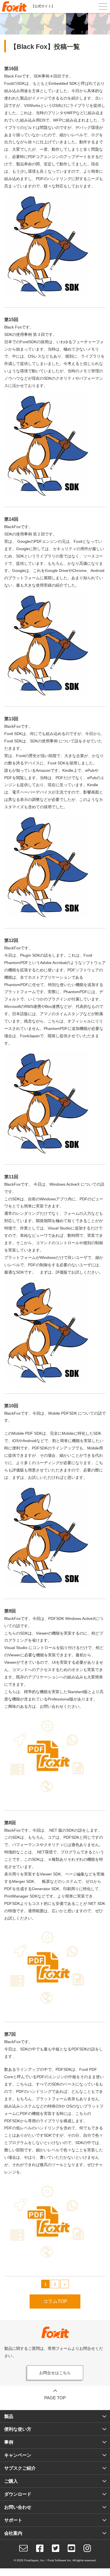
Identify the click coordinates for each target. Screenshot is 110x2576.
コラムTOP (55, 2301)
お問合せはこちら (55, 2373)
